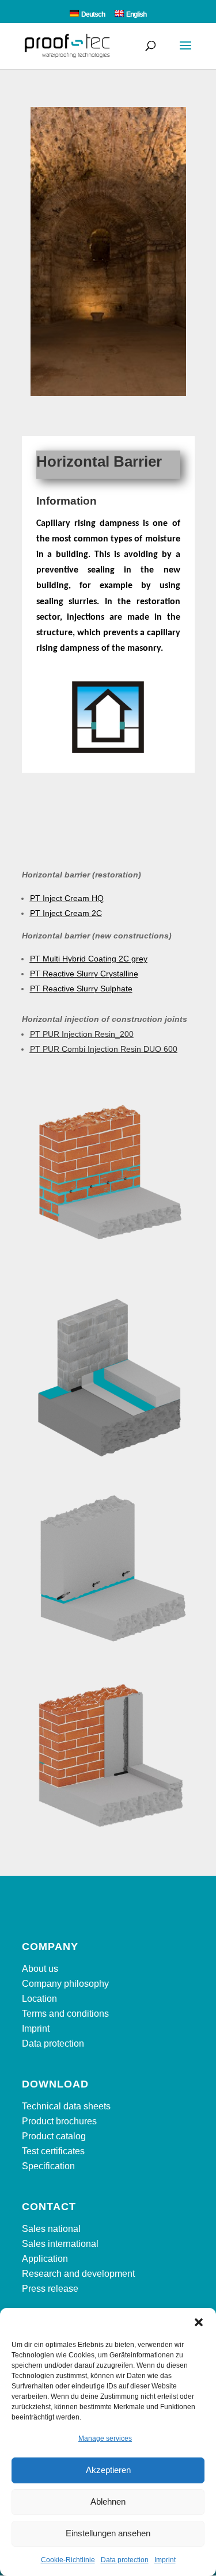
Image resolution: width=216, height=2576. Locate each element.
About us (40, 1969)
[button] (199, 2322)
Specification (48, 2166)
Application (45, 2259)
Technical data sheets (66, 2106)
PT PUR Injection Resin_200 (82, 1034)
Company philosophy (65, 1984)
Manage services (105, 2438)
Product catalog (54, 2136)
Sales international (60, 2244)
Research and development (78, 2274)
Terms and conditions (65, 2014)
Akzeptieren (108, 2470)
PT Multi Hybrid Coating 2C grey (89, 959)
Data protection (125, 2560)
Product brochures (59, 2121)
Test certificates (53, 2151)
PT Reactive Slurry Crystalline (84, 974)
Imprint (165, 2560)
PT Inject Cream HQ (67, 898)
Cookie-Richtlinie (68, 2560)
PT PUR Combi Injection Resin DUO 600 (104, 1049)
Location (39, 1999)
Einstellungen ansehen (108, 2533)
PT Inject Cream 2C (66, 913)
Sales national (51, 2229)
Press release (50, 2289)
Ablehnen (108, 2501)
